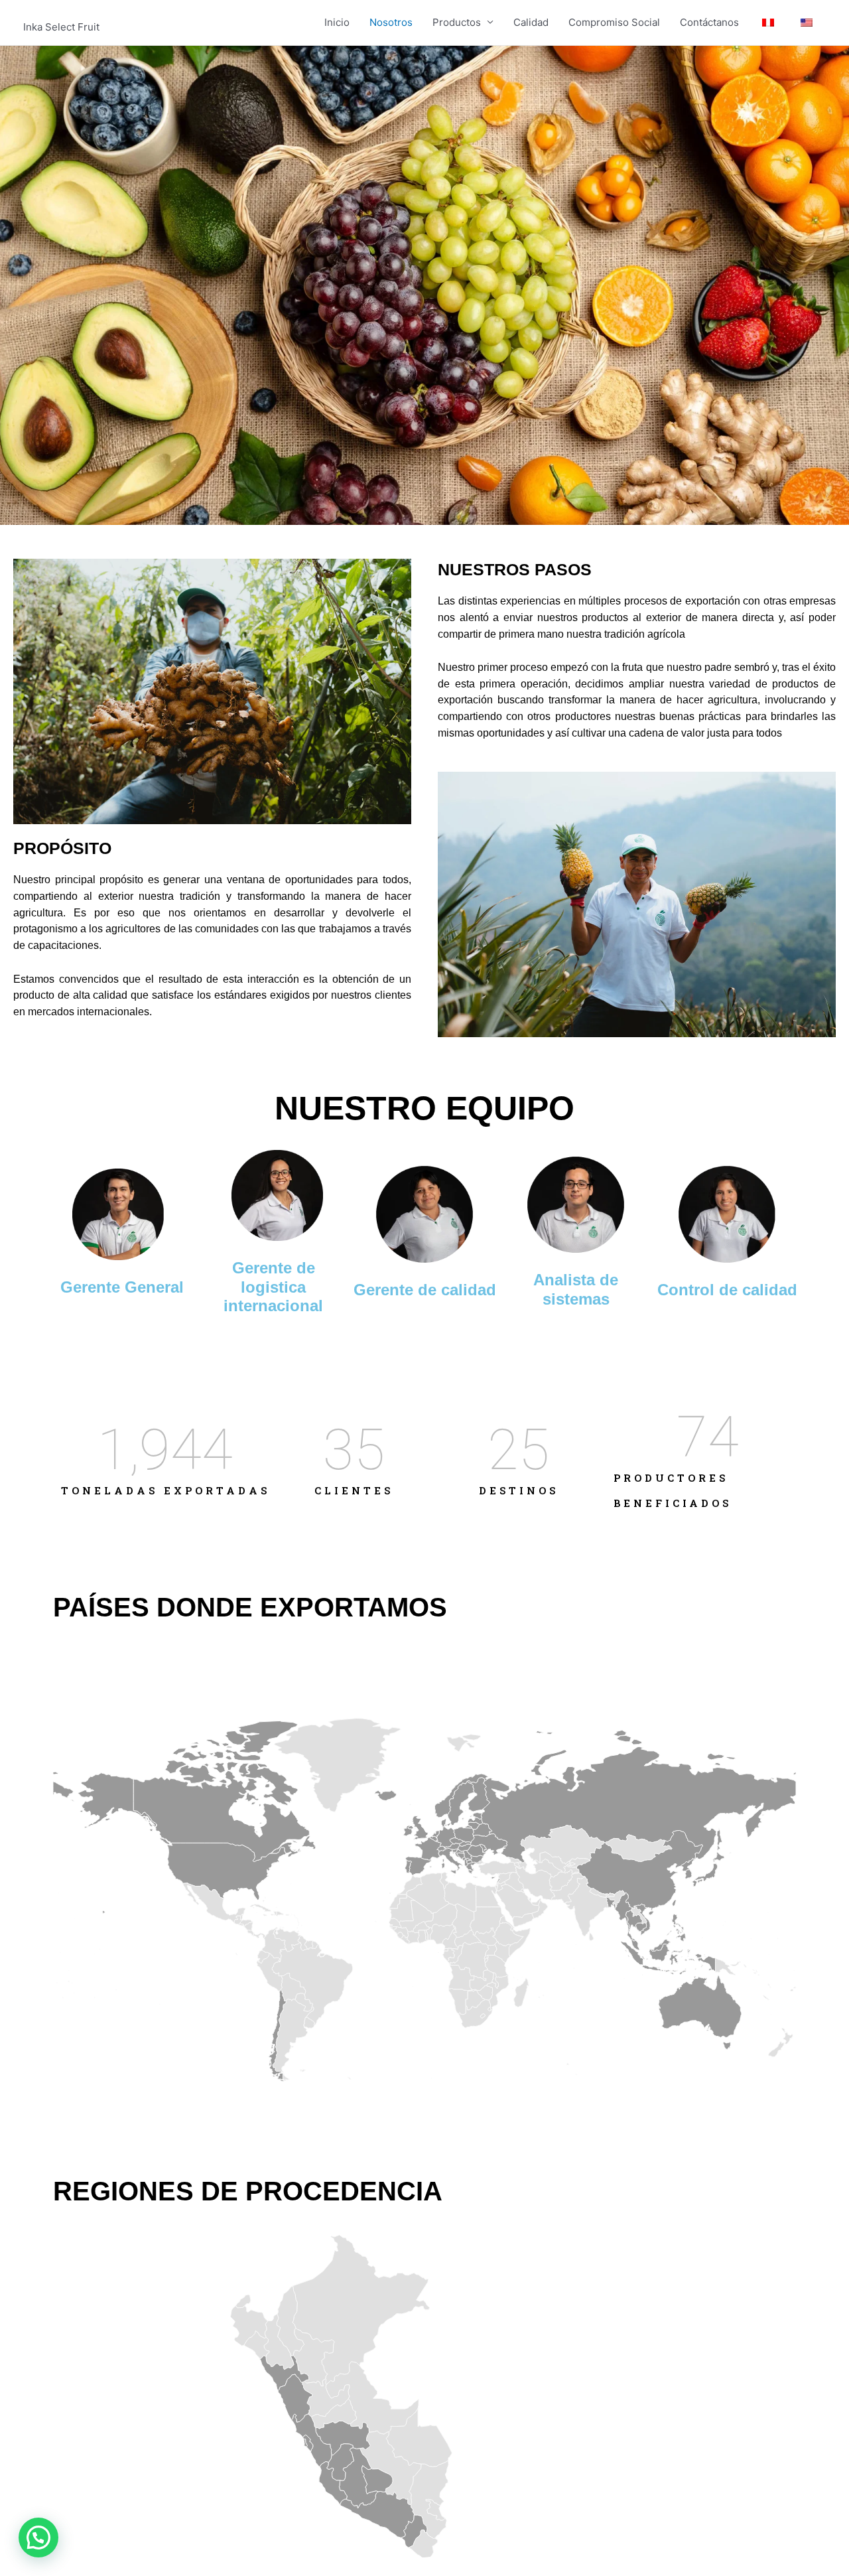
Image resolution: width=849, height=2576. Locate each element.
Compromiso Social (614, 22)
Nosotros (391, 22)
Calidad (531, 22)
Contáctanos (709, 22)
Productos (457, 22)
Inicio (337, 22)
